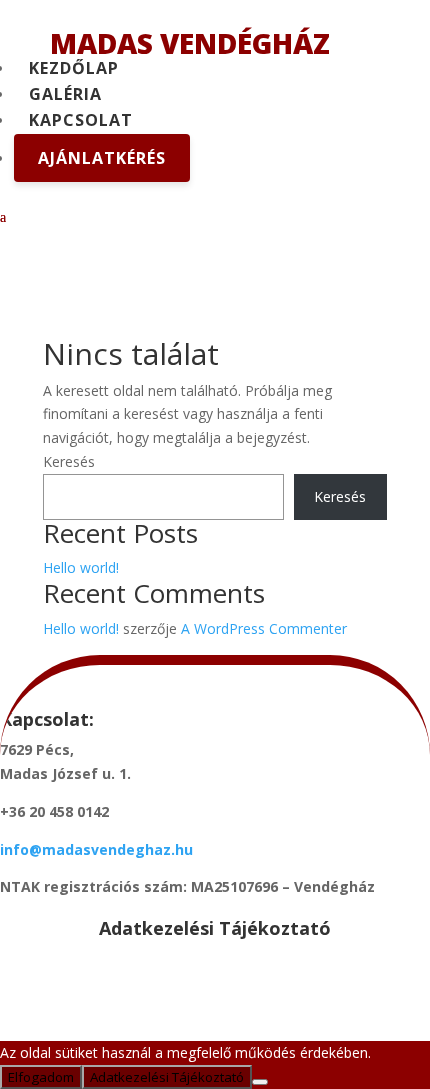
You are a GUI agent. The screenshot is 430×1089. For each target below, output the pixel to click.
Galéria (65, 94)
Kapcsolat (81, 120)
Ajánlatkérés (102, 158)
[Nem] (260, 1082)
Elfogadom (41, 1077)
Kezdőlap (74, 68)
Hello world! (81, 567)
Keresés (69, 461)
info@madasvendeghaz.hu (96, 849)
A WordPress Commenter (264, 628)
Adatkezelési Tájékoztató (167, 1077)
